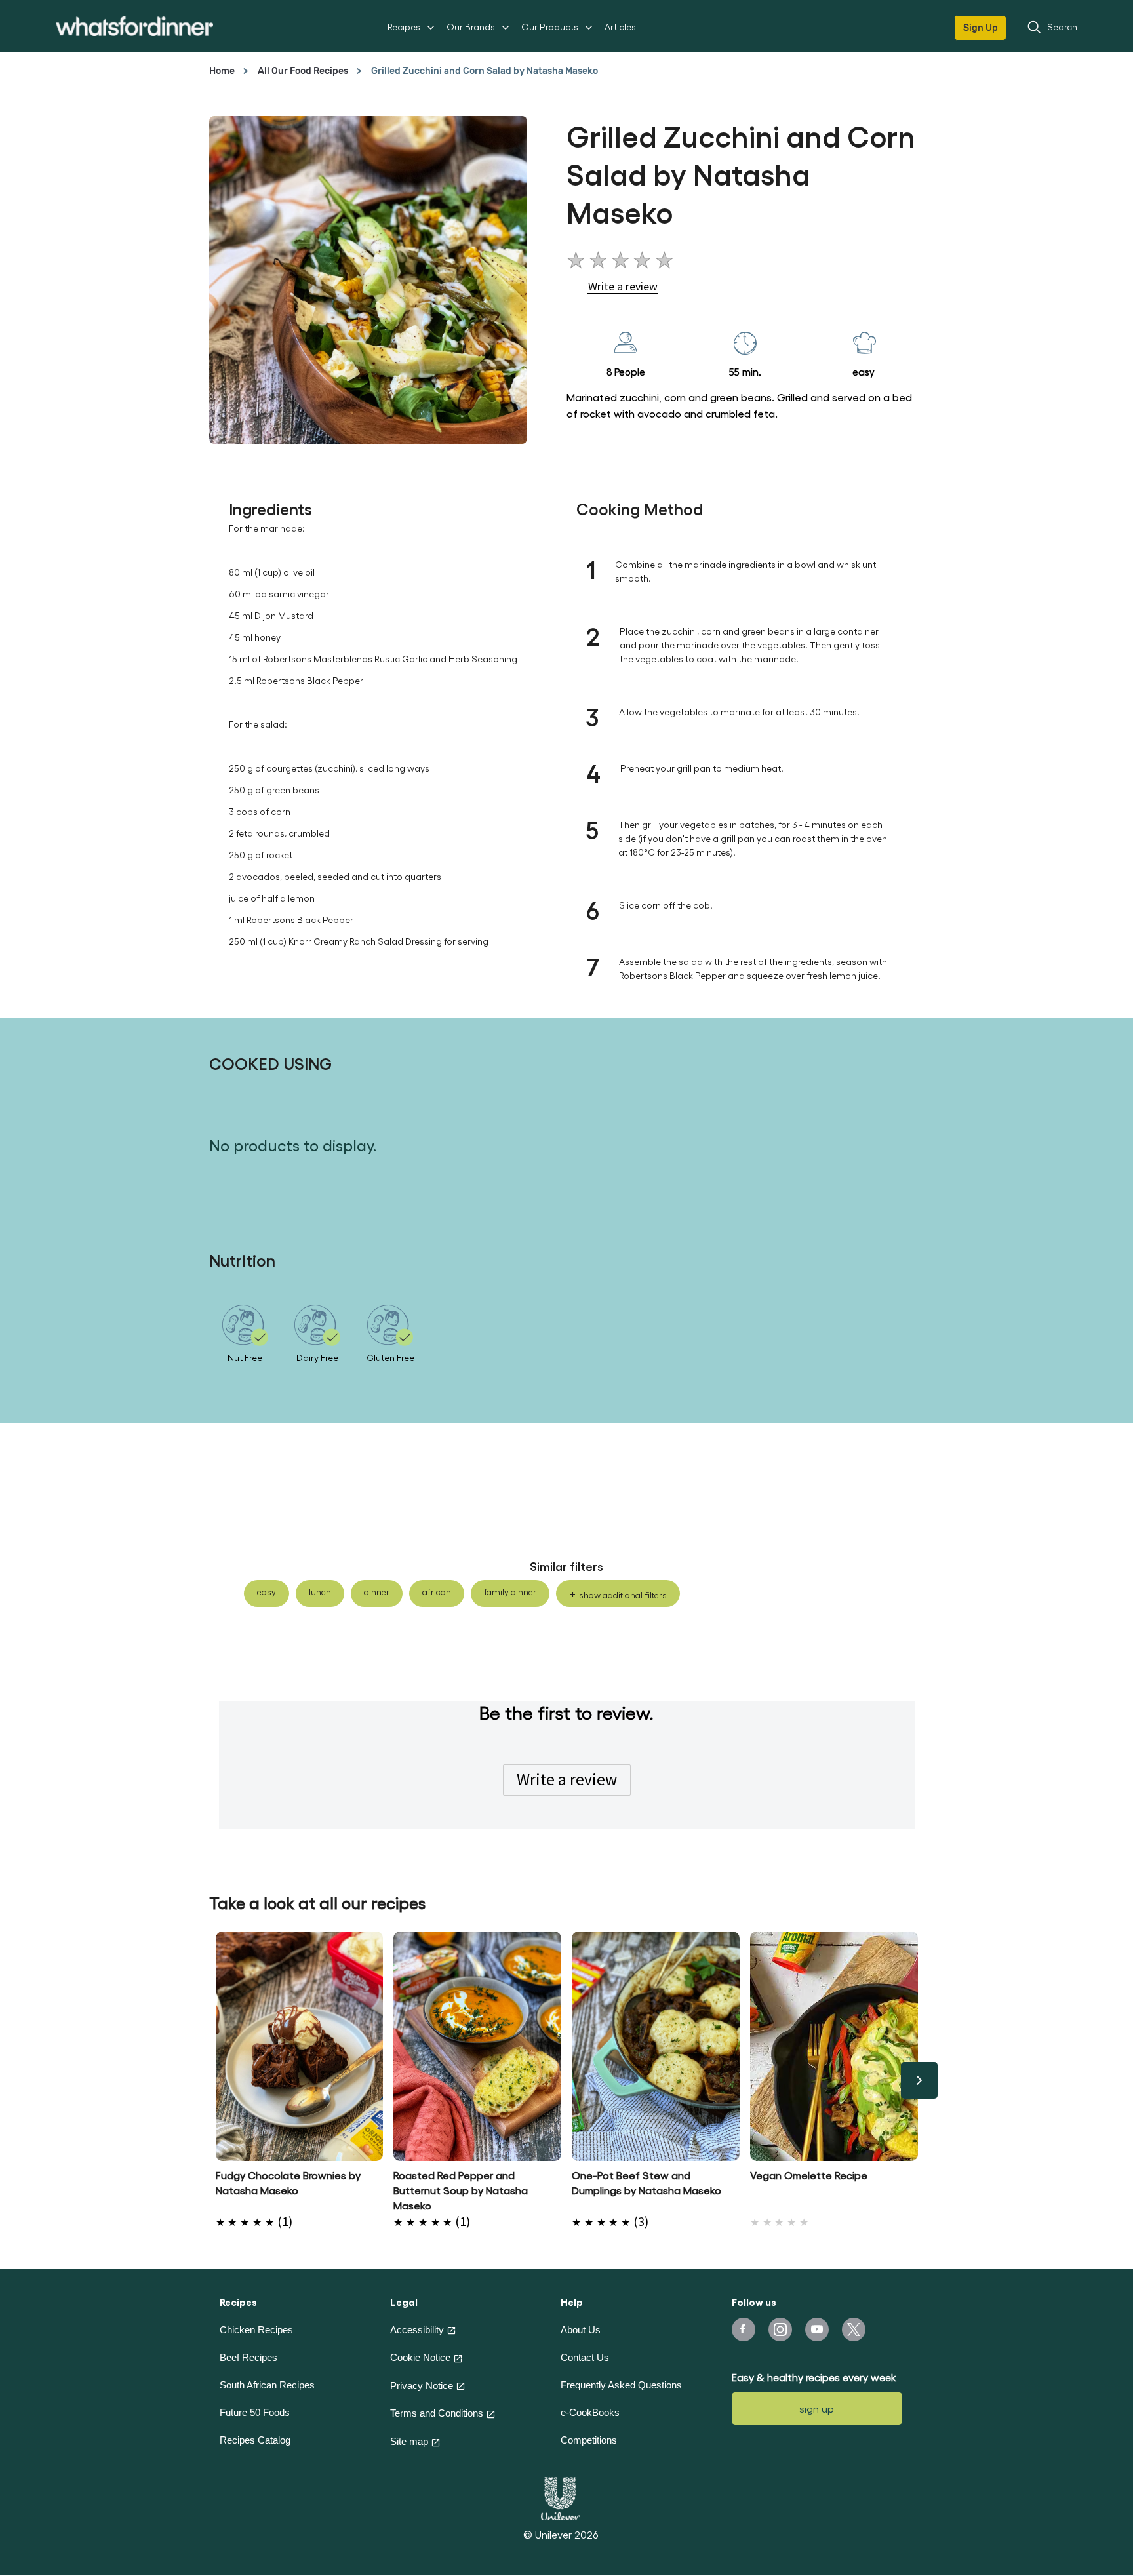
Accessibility (417, 2330)
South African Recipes (267, 2385)
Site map (409, 2441)
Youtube (817, 2329)
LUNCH (320, 1592)
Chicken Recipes (256, 2330)
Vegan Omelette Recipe (809, 2175)
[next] (919, 2080)
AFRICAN (437, 1592)
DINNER (377, 1592)
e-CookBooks (590, 2412)
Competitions (589, 2440)
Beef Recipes (248, 2357)
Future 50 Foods (255, 2412)
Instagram (780, 2329)
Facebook (744, 2329)
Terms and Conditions (437, 2413)
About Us (581, 2330)
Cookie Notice (420, 2357)
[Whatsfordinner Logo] (134, 26)
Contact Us (585, 2357)
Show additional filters (623, 1595)
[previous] (214, 2080)
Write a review (567, 1779)
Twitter (854, 2329)
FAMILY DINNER (510, 1592)
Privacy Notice (422, 2386)
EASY (267, 1592)
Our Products (550, 27)
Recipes (404, 27)
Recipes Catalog (255, 2440)
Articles (620, 27)
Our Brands (471, 27)
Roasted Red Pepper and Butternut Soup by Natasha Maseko (461, 2190)
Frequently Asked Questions (621, 2385)
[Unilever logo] (561, 2497)
